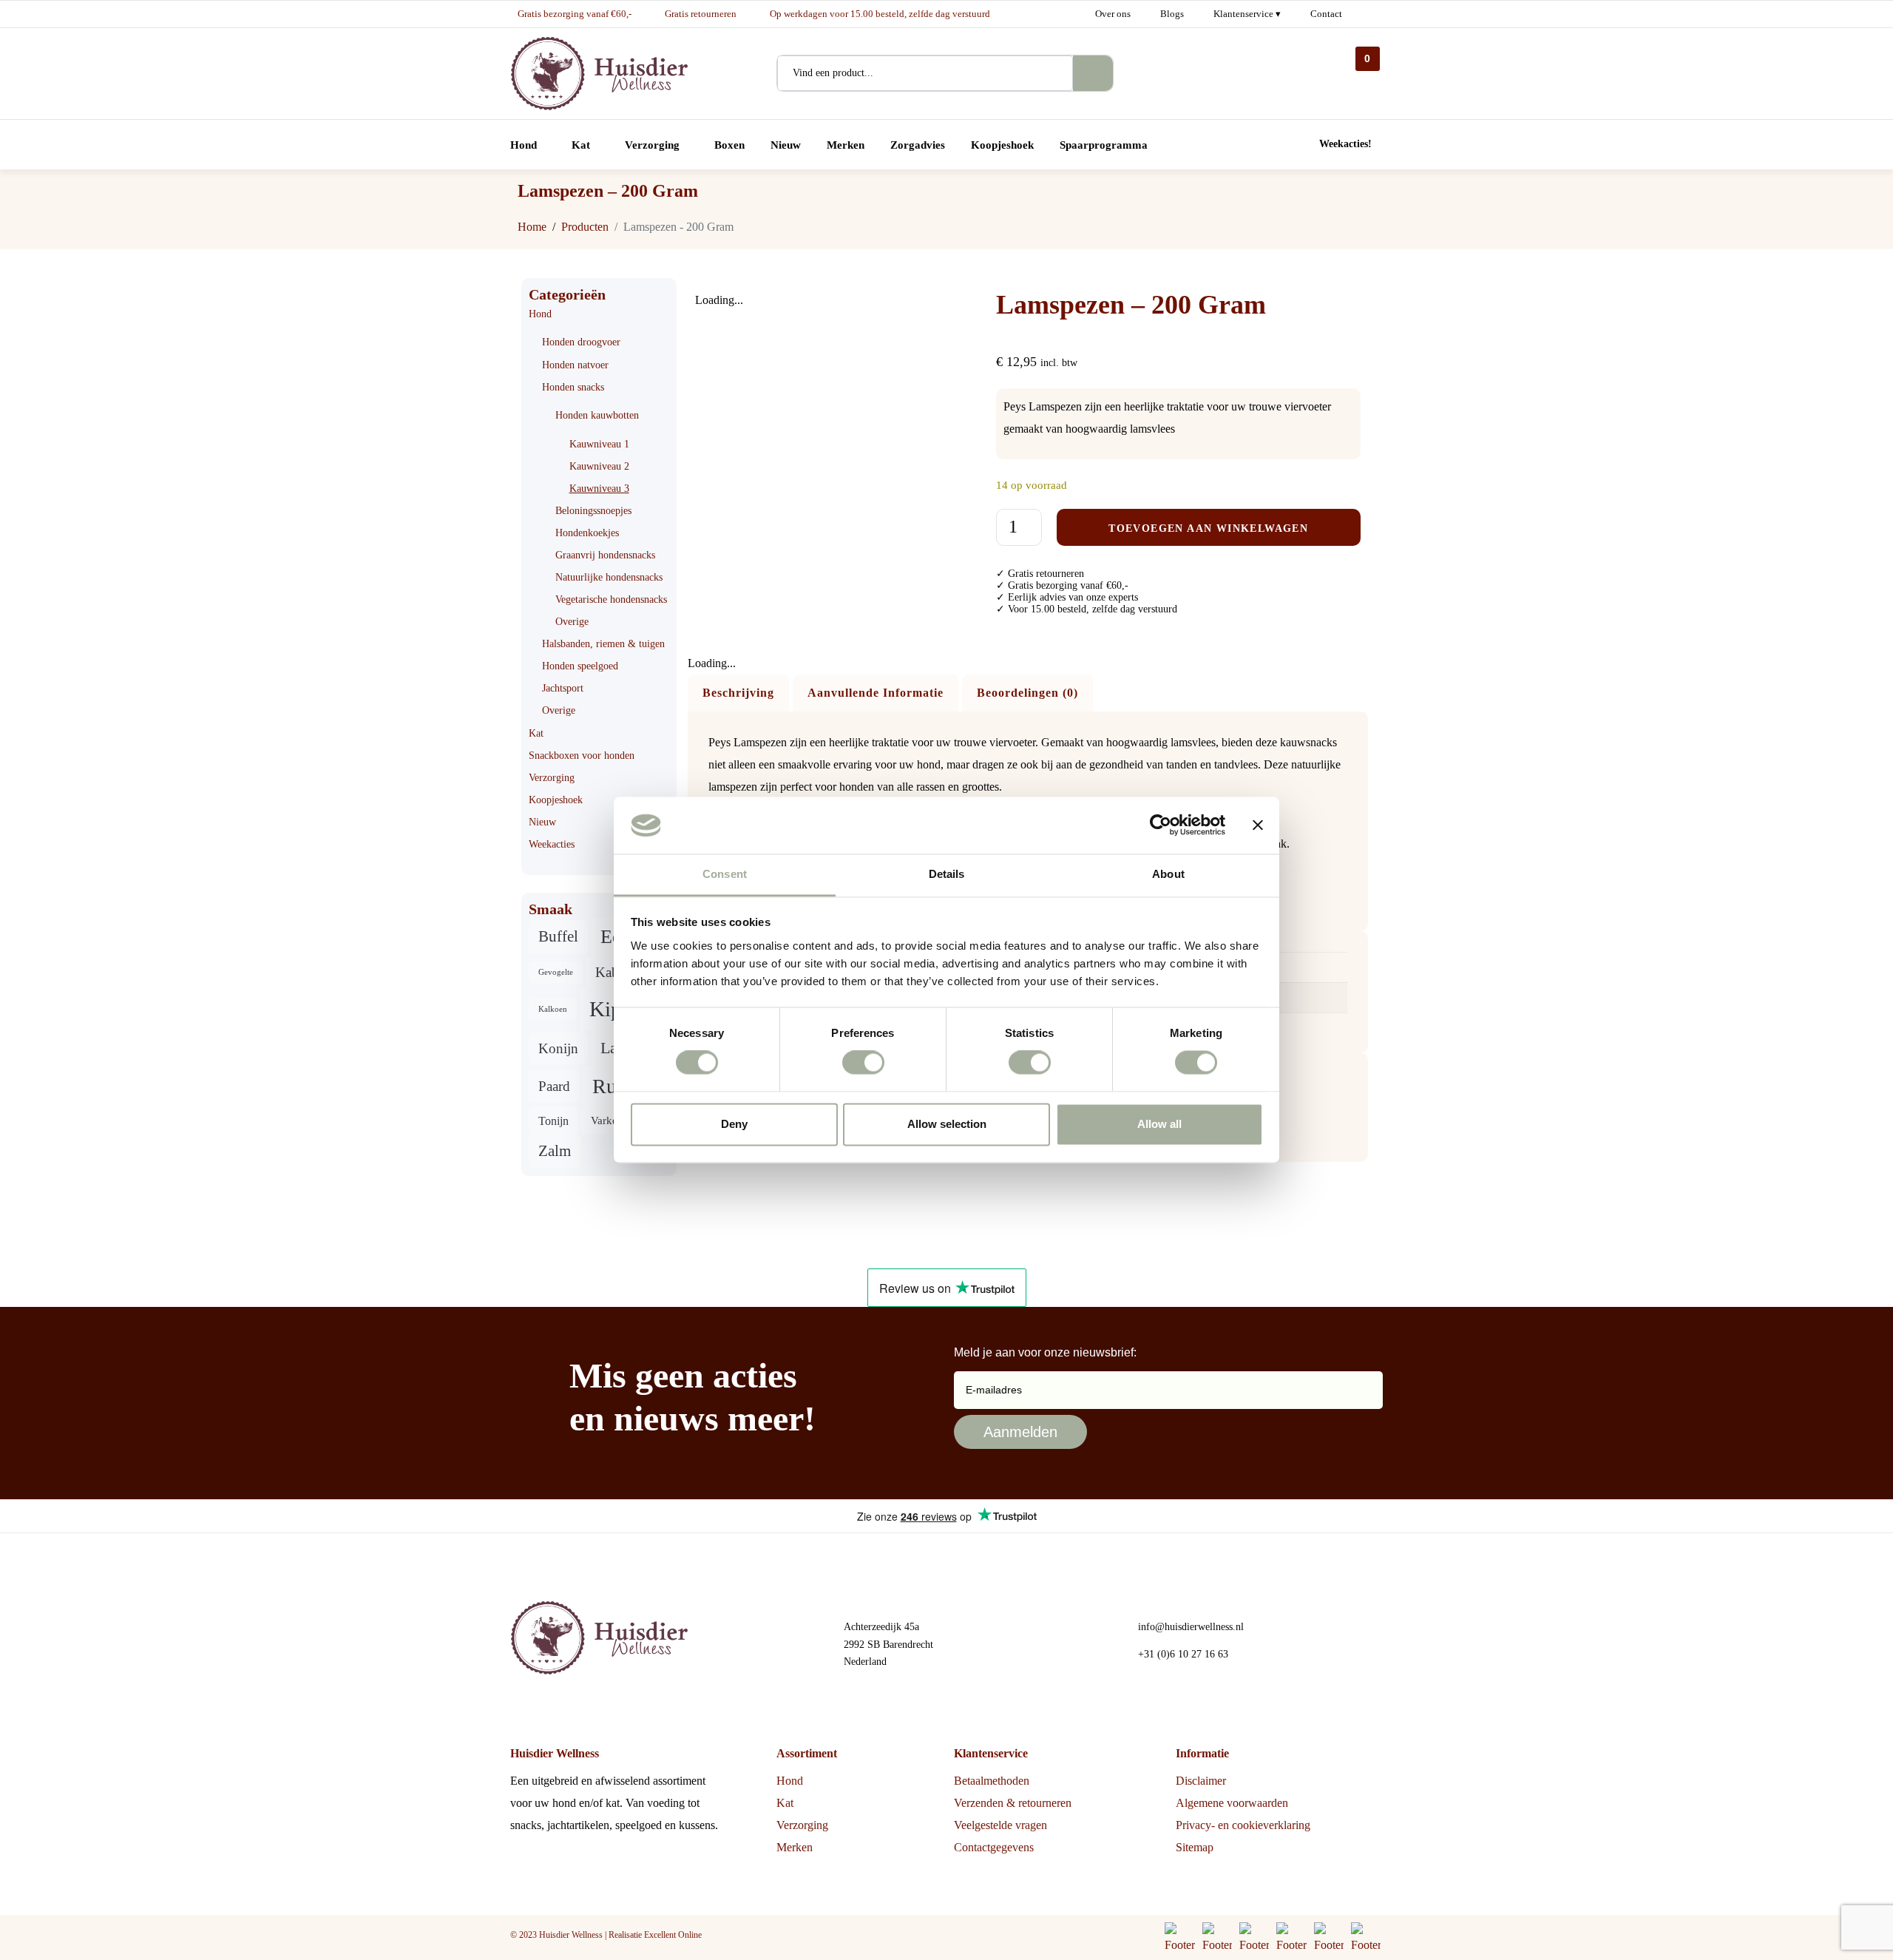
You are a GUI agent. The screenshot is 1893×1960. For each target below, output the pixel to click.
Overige (572, 622)
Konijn (558, 1048)
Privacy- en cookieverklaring (1243, 1825)
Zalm (555, 1151)
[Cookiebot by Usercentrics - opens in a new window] (1161, 825)
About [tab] (1168, 874)
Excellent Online (673, 1935)
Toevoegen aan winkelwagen (1208, 528)
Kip (606, 1009)
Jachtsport (563, 688)
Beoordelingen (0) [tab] (1027, 693)
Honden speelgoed (580, 666)
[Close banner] (1258, 825)
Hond (540, 314)
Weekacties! (1345, 144)
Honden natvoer (575, 365)
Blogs (1172, 14)
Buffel (558, 936)
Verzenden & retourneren (1013, 1803)
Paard (554, 1086)
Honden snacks (573, 387)
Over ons (1113, 14)
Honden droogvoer (581, 342)
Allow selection (947, 1124)
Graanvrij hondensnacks (605, 555)
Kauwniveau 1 (599, 444)
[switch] (863, 1063)
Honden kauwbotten (597, 415)
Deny (734, 1124)
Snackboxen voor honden (582, 756)
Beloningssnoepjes (593, 511)
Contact (1326, 14)
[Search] (1093, 73)
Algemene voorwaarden (1232, 1803)
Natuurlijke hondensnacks (609, 577)
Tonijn (553, 1121)
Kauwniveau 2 (599, 466)
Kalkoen (553, 1009)
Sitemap (1195, 1847)
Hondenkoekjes (587, 533)
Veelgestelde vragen (1000, 1825)
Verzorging (552, 778)
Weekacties (552, 844)
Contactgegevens (994, 1847)
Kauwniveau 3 (599, 489)
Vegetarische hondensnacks (611, 599)
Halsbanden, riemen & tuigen (603, 644)
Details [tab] (947, 874)
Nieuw (542, 822)
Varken (607, 1121)
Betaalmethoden (992, 1781)
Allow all (1159, 1124)
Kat (536, 733)
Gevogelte (556, 972)
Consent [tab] (725, 874)
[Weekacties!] (1303, 145)
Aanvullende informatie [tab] (876, 693)
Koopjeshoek (556, 800)
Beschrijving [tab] (738, 693)
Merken (795, 1847)
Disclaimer (1201, 1781)
